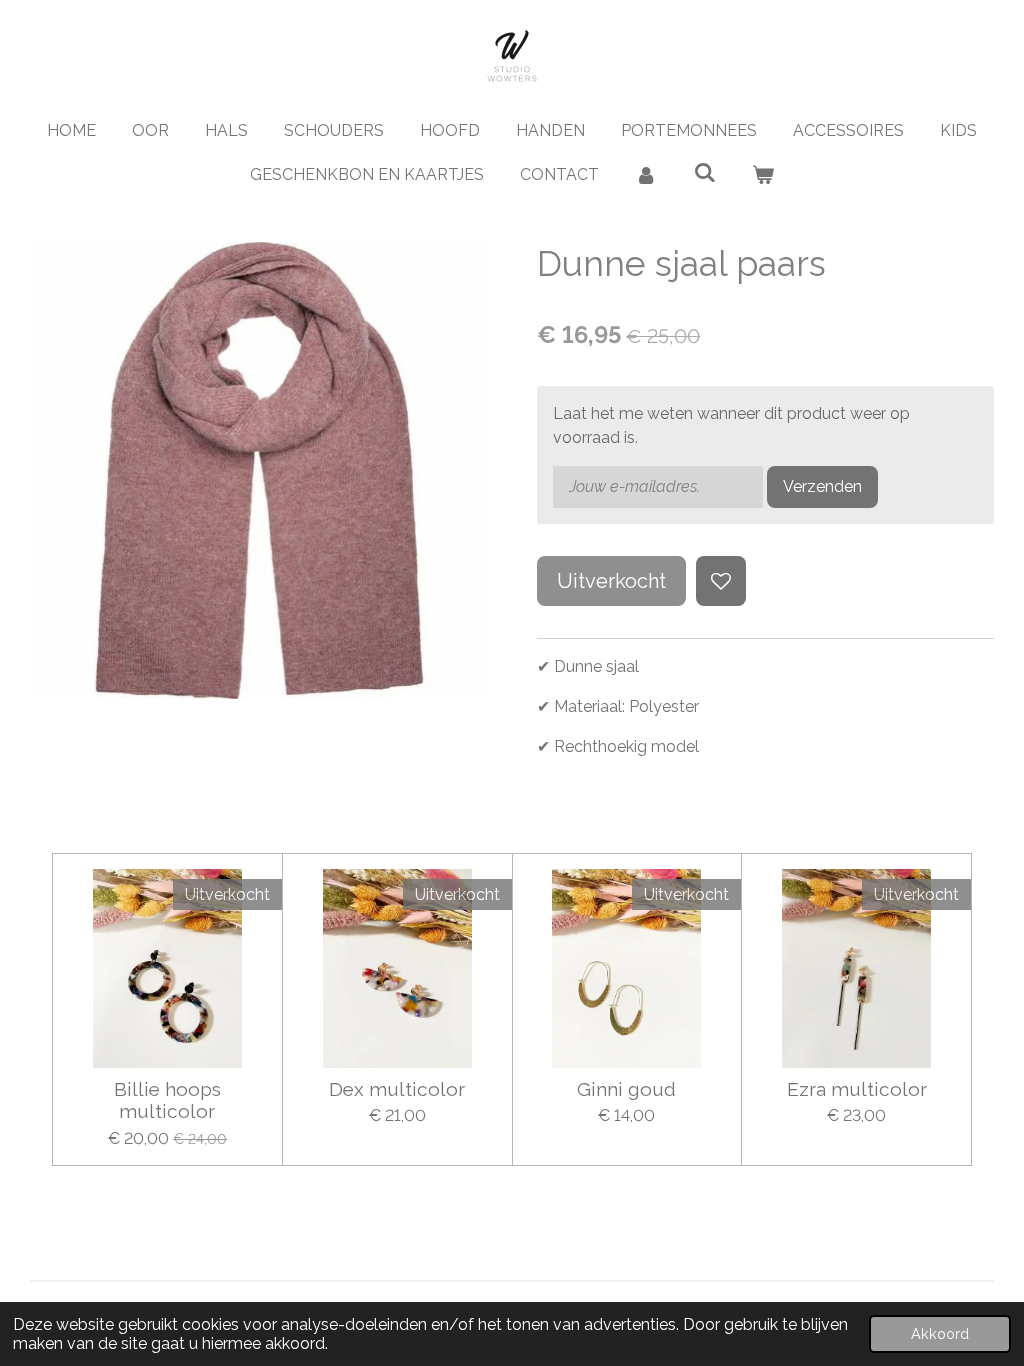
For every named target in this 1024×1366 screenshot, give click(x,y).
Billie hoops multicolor (167, 1100)
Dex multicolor (397, 1089)
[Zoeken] (704, 172)
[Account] (646, 175)
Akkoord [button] (940, 1333)
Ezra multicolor (857, 1089)
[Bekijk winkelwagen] (763, 175)
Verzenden (822, 486)
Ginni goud (626, 1089)
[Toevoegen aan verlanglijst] (721, 581)
